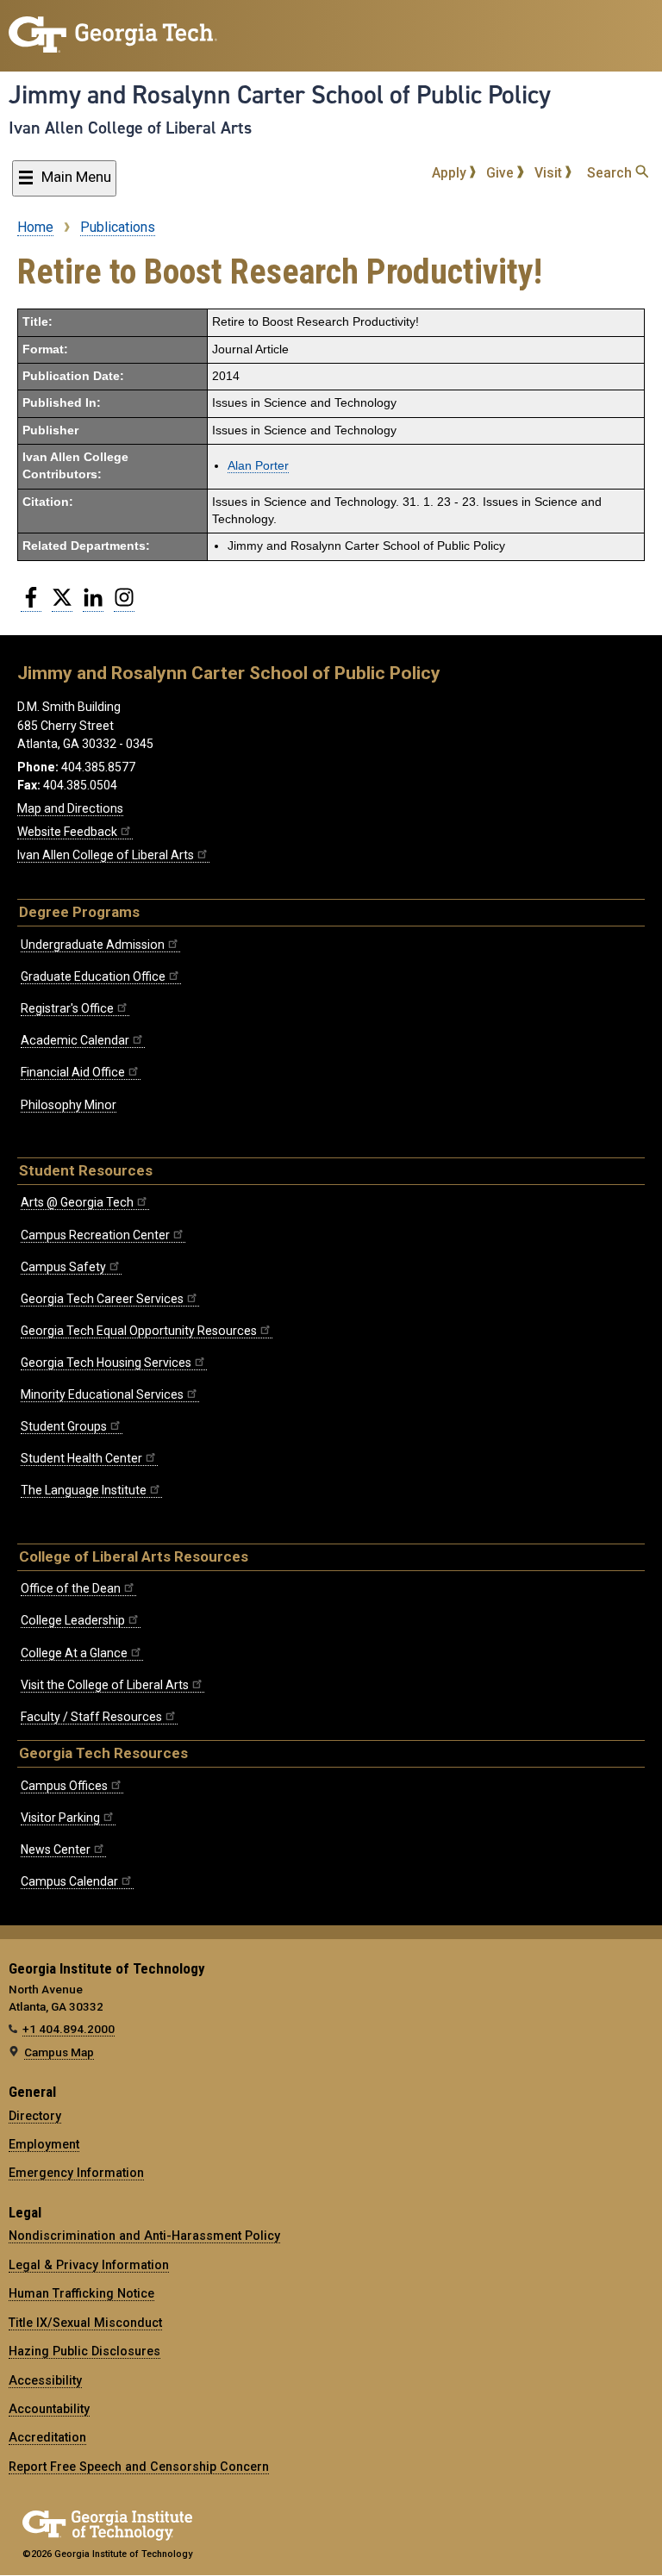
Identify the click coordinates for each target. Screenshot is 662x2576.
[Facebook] (31, 604)
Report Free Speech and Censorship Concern (139, 2467)
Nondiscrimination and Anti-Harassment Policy (144, 2236)
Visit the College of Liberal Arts (105, 1685)
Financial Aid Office (73, 1072)
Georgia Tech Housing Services (106, 1363)
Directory (35, 2116)
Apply (451, 173)
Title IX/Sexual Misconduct (85, 2323)
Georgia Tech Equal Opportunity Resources (139, 1331)
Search (611, 173)
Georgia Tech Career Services (102, 1299)
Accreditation (47, 2437)
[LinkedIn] (93, 604)
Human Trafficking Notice (81, 2293)
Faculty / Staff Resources (91, 1717)
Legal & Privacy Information (89, 2265)
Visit (550, 173)
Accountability (49, 2409)
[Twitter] (62, 604)
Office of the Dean (71, 1588)
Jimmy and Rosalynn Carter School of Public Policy (280, 95)
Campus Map (59, 2052)
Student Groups (64, 1426)
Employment (44, 2144)
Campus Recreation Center (95, 1235)
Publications (118, 227)
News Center (56, 1849)
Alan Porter (258, 466)
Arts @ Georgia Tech (77, 1202)
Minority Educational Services (102, 1394)
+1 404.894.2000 (69, 2029)
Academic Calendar (75, 1040)
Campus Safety (63, 1267)
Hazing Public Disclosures (84, 2351)
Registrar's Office (67, 1008)
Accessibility (45, 2380)
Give (502, 173)
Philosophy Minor (69, 1105)
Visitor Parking (60, 1818)
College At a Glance (74, 1653)
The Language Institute (84, 1490)
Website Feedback (67, 832)
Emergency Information (76, 2173)
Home (35, 227)
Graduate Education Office (93, 976)
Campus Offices (64, 1786)
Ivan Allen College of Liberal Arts (130, 128)
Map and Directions (70, 808)
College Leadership (73, 1620)
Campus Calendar (69, 1881)
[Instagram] (124, 604)
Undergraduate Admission (93, 945)
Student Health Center (81, 1458)
